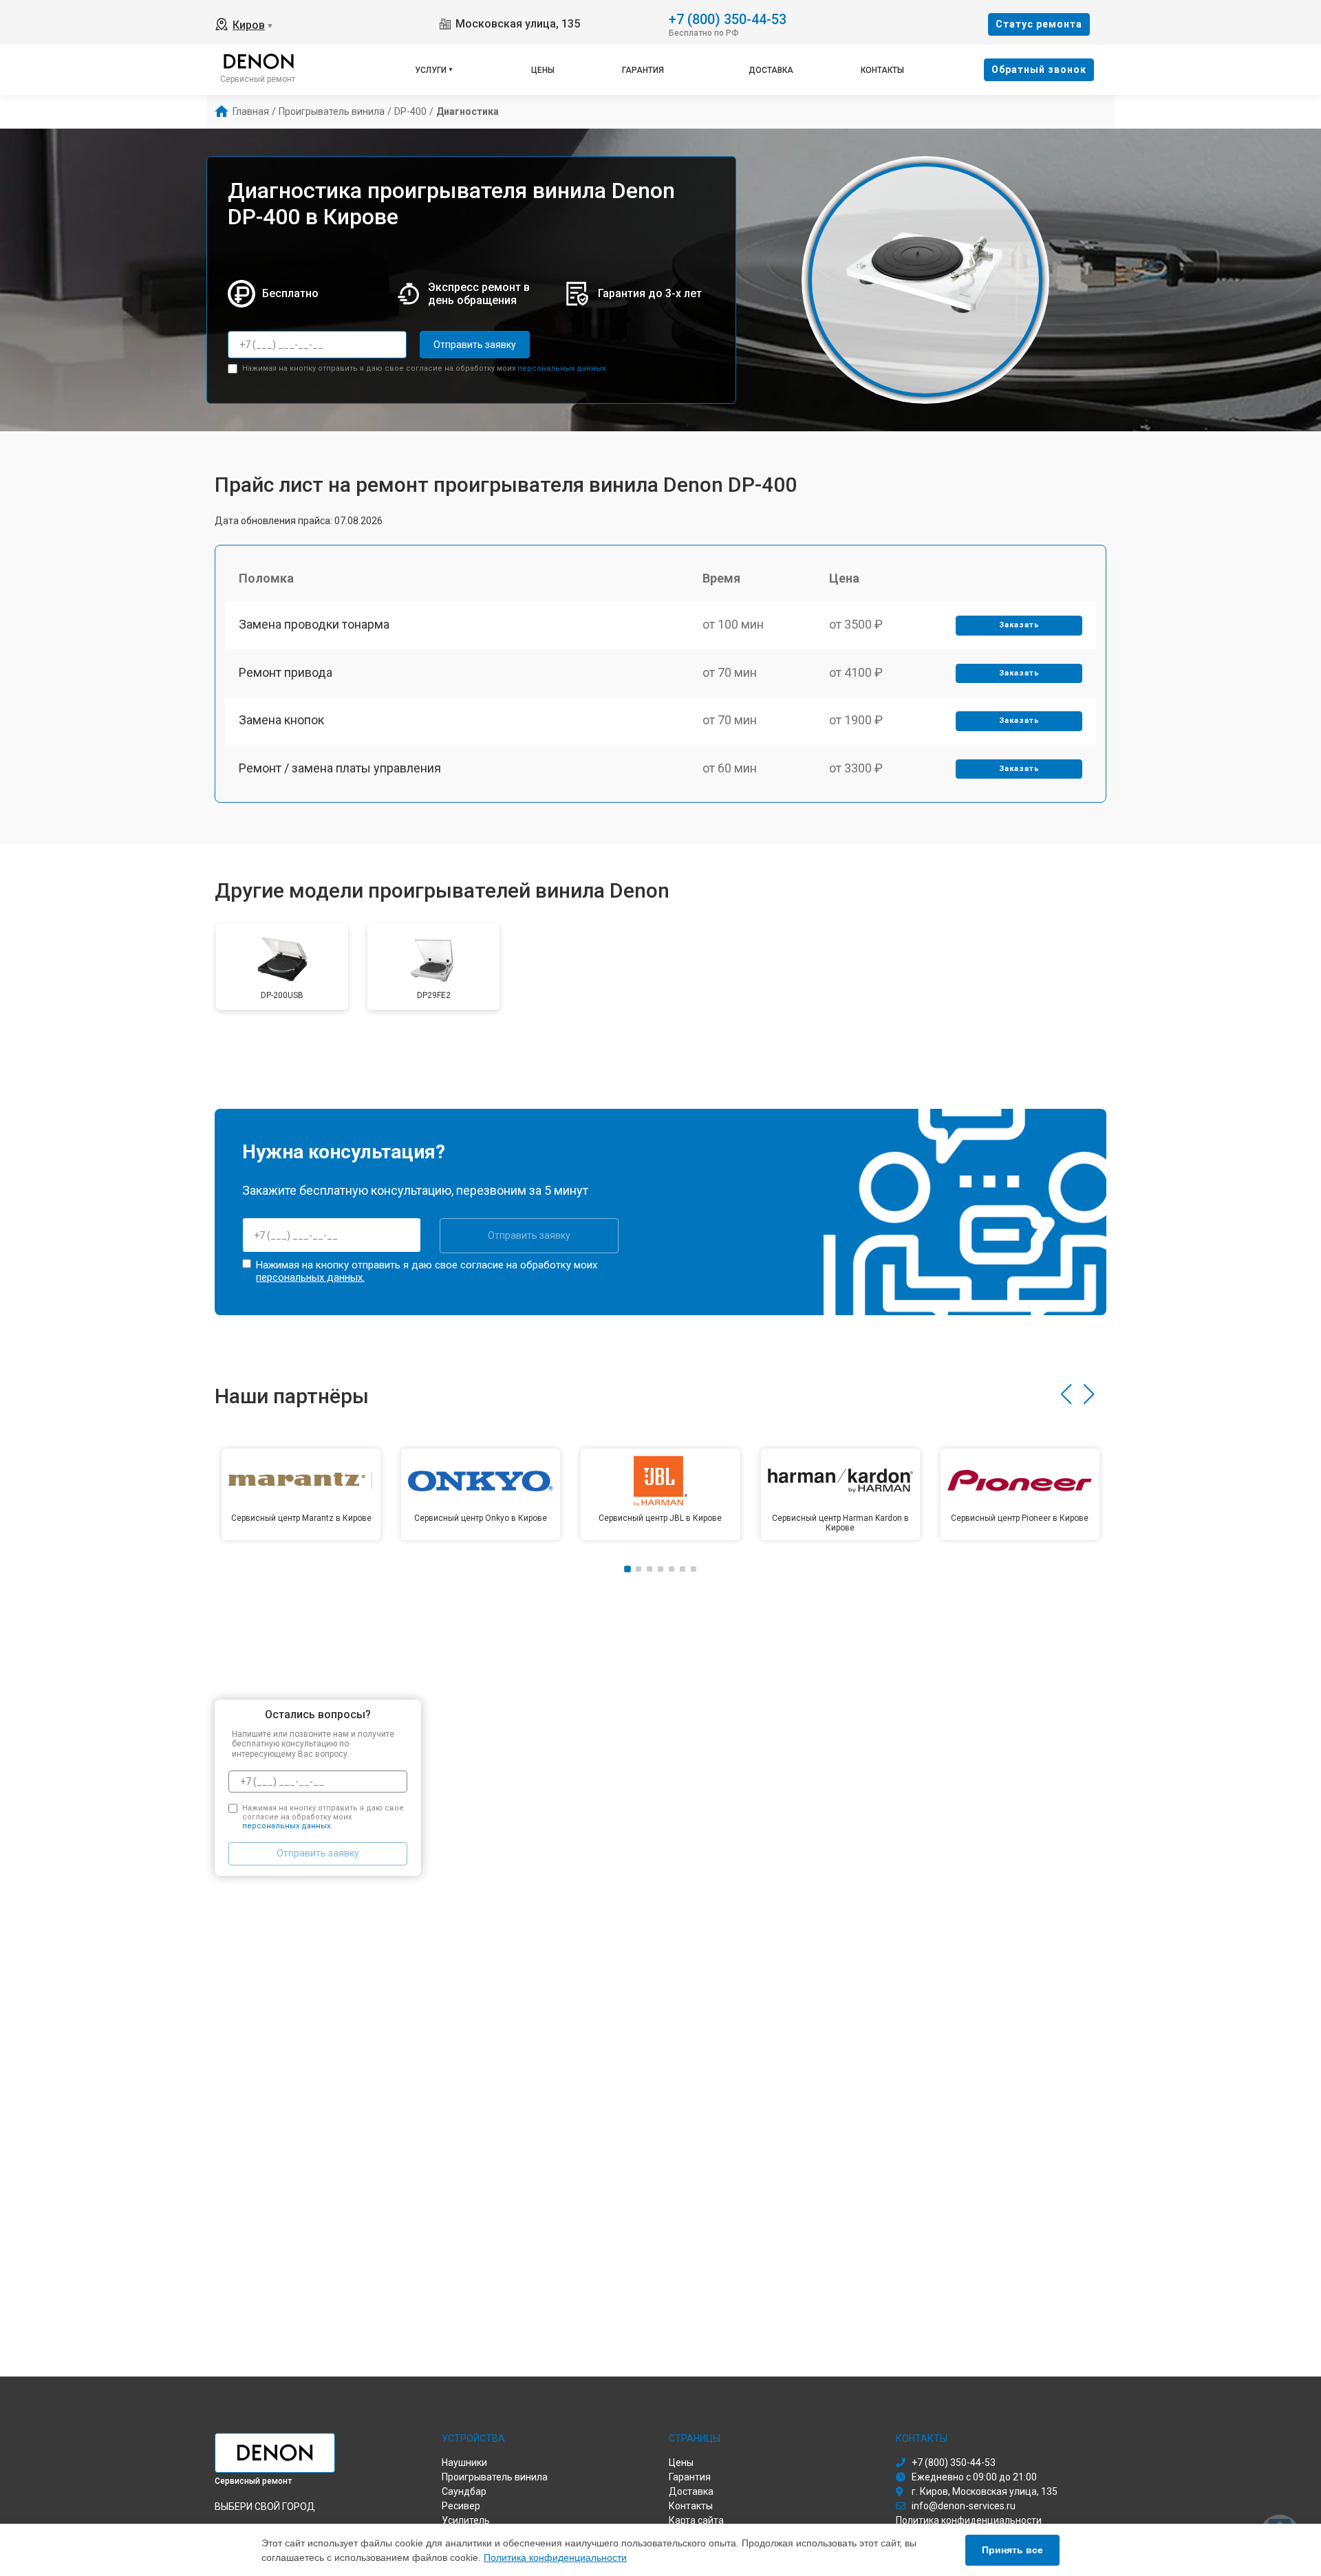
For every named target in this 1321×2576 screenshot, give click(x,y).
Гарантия (643, 70)
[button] (1066, 1394)
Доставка (771, 70)
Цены (543, 70)
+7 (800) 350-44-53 (728, 18)
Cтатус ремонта (1039, 24)
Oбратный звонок (1039, 69)
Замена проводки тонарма (314, 624)
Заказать (1019, 625)
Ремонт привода (286, 672)
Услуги (431, 70)
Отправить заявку (475, 345)
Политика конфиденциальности (555, 2557)
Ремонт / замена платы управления (340, 768)
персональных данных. (562, 368)
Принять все (1012, 2550)
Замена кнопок (281, 720)
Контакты (882, 70)
